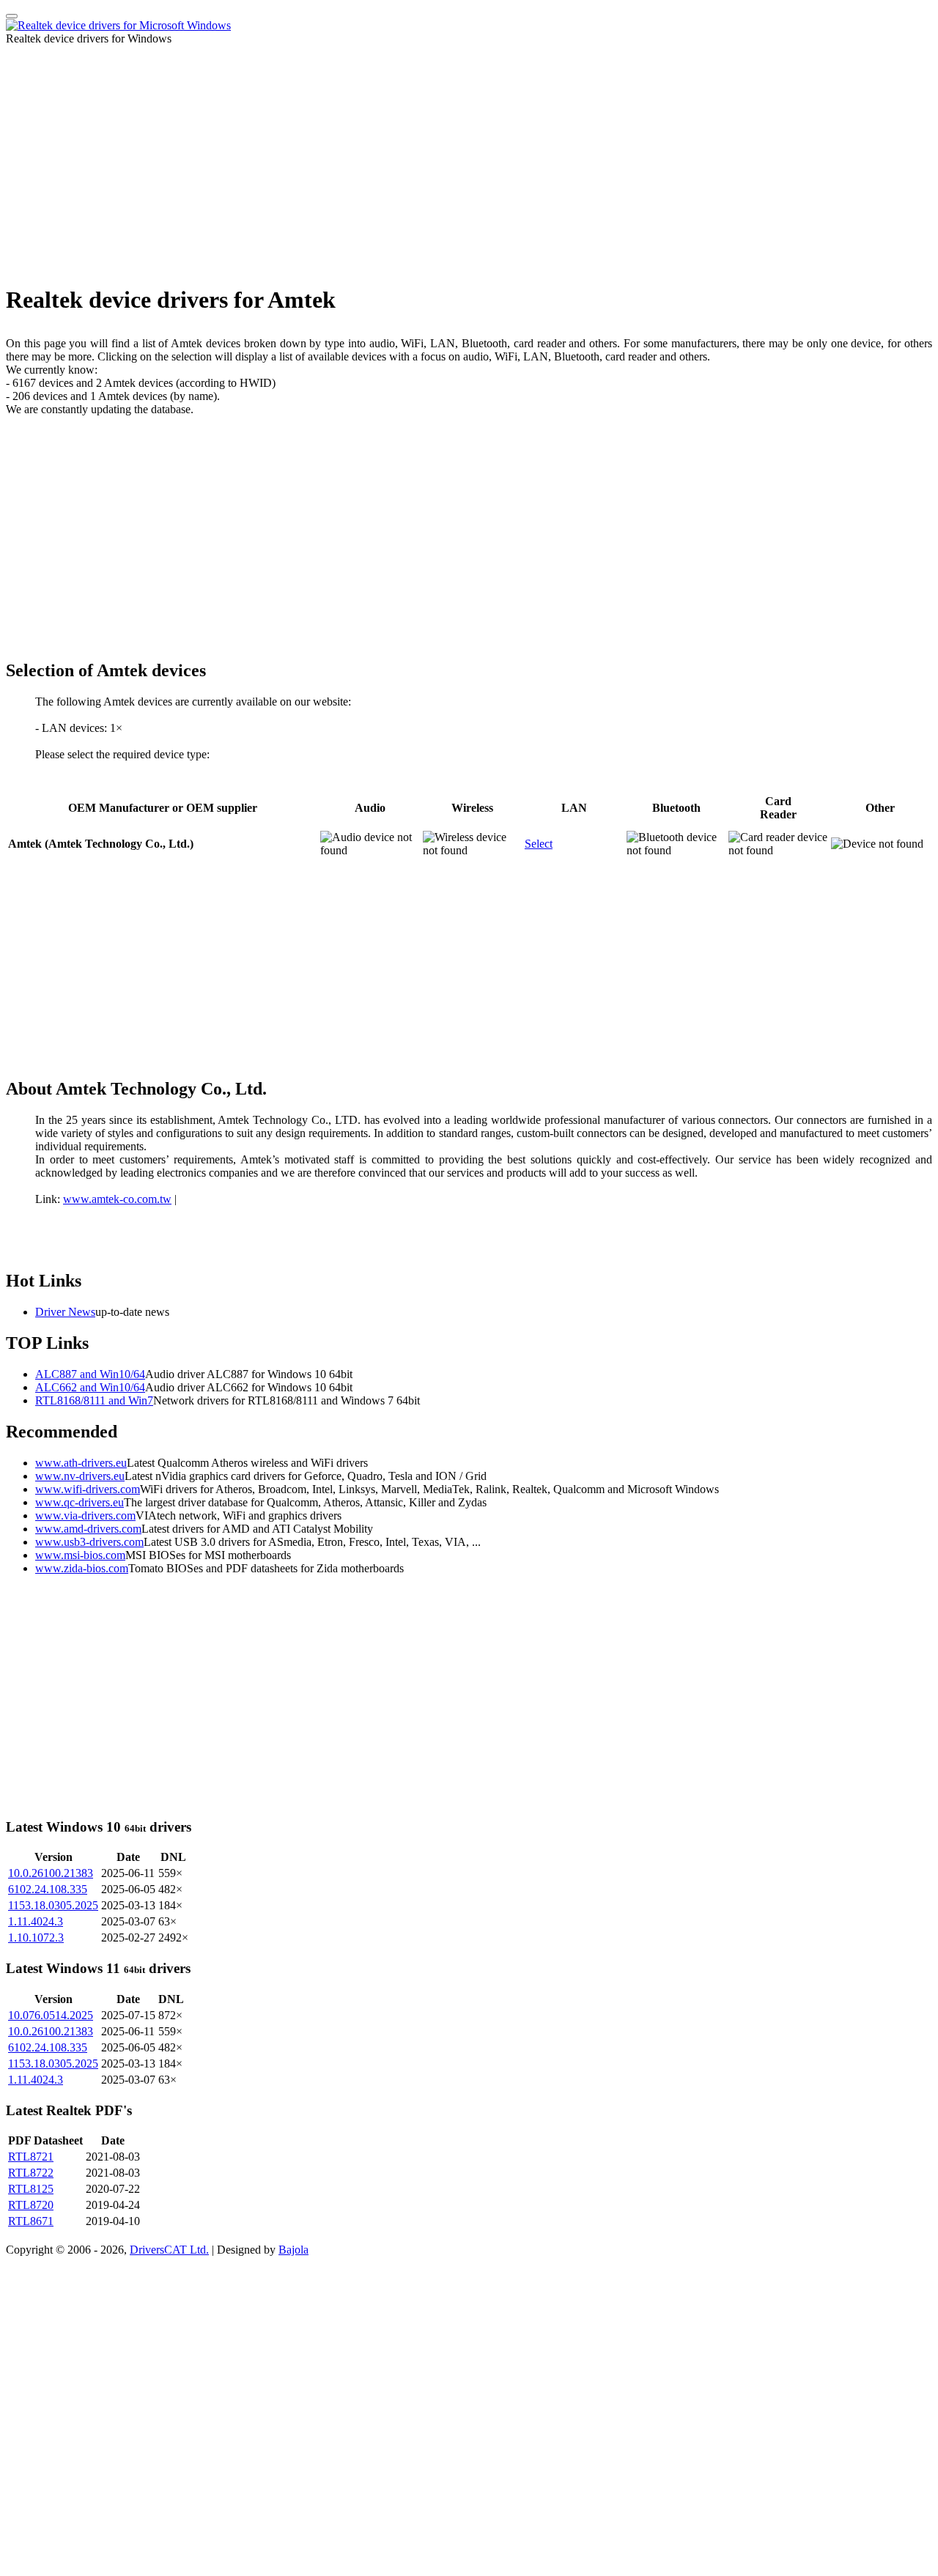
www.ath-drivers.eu (81, 1463)
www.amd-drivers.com (88, 1529)
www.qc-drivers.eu (80, 1502)
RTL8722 (31, 2173)
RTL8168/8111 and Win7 (94, 1400)
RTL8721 (31, 2157)
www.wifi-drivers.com (88, 1489)
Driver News (65, 1312)
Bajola (293, 2250)
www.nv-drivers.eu (80, 1476)
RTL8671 (31, 2221)
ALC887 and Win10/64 (90, 1374)
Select (539, 844)
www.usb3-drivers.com (89, 1542)
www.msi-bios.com (80, 1555)
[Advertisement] (469, 169)
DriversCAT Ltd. (169, 2250)
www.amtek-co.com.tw (117, 1199)
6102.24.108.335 (48, 1889)
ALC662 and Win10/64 (90, 1387)
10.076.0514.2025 (51, 2015)
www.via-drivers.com (85, 1515)
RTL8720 (31, 2205)
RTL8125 (31, 2189)
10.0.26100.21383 (51, 1873)
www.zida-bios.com (82, 1568)
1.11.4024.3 (36, 1921)
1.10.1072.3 (36, 1937)
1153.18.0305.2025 (53, 1905)
